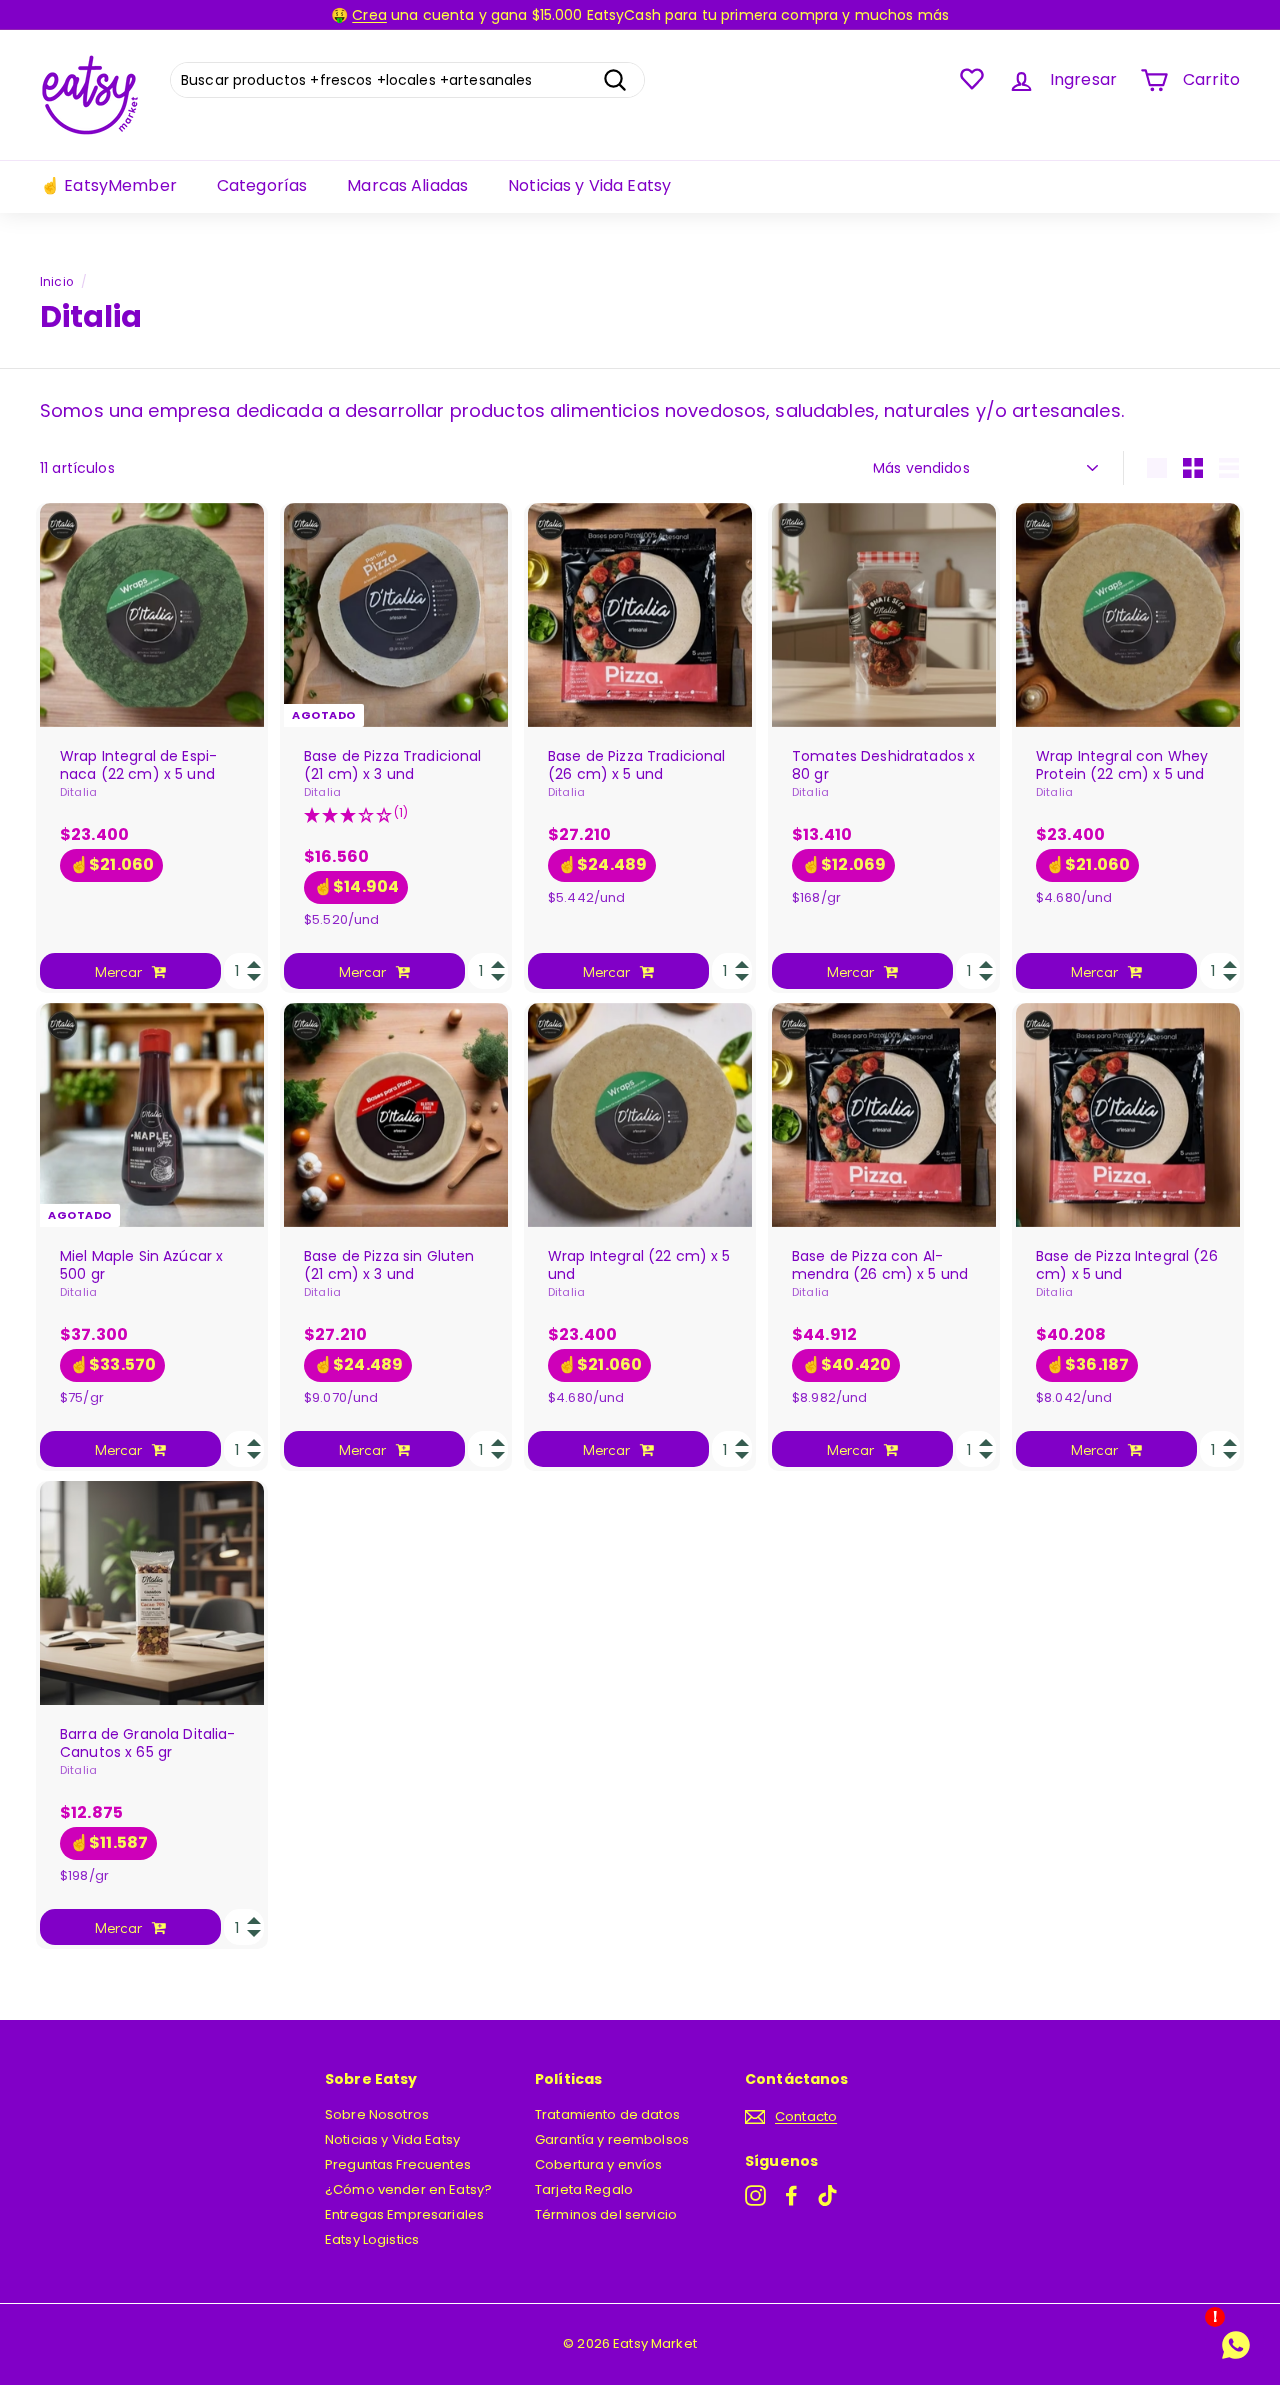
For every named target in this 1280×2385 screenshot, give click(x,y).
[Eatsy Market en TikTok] (827, 2195)
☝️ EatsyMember (108, 185)
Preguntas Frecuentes (398, 2164)
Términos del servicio (606, 2214)
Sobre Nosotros (377, 2114)
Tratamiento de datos (607, 2114)
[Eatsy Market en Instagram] (755, 2195)
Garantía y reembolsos (612, 2139)
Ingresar (1083, 79)
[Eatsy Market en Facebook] (791, 2195)
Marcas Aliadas (407, 185)
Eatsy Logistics (372, 2239)
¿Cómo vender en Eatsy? (408, 2189)
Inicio (56, 282)
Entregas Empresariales (404, 2214)
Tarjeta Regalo (584, 2189)
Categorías (262, 185)
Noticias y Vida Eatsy (589, 185)
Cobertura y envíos (599, 2164)
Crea (369, 15)
